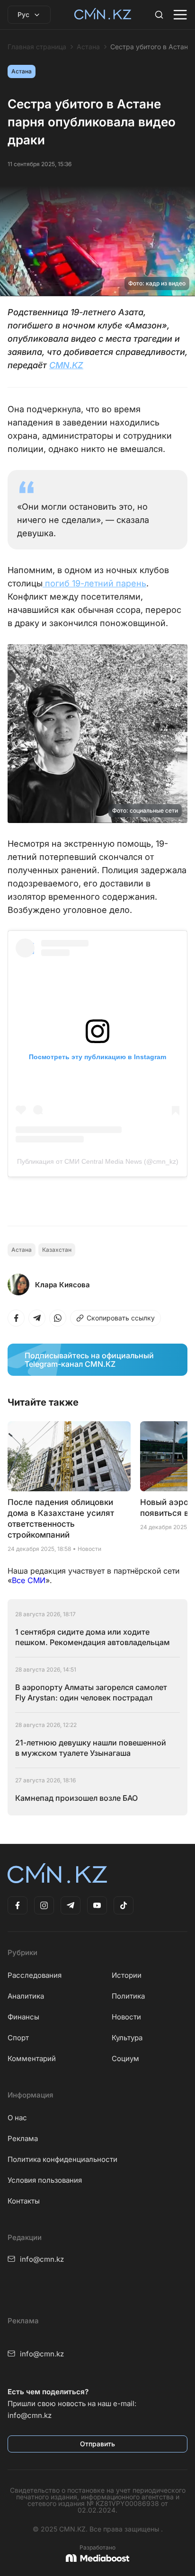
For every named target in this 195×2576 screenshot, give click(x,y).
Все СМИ (29, 1580)
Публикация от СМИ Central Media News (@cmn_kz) (98, 1161)
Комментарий (32, 2058)
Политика (128, 1996)
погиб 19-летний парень (94, 583)
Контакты (24, 2201)
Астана (88, 47)
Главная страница (37, 47)
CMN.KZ (66, 365)
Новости (126, 2017)
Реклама (23, 2138)
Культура (127, 2038)
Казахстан (57, 1250)
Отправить (97, 2444)
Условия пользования (45, 2180)
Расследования (35, 1975)
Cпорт (18, 2038)
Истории (127, 1975)
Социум (125, 2058)
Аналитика (26, 1996)
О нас (17, 2118)
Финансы (23, 2017)
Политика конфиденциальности (62, 2159)
